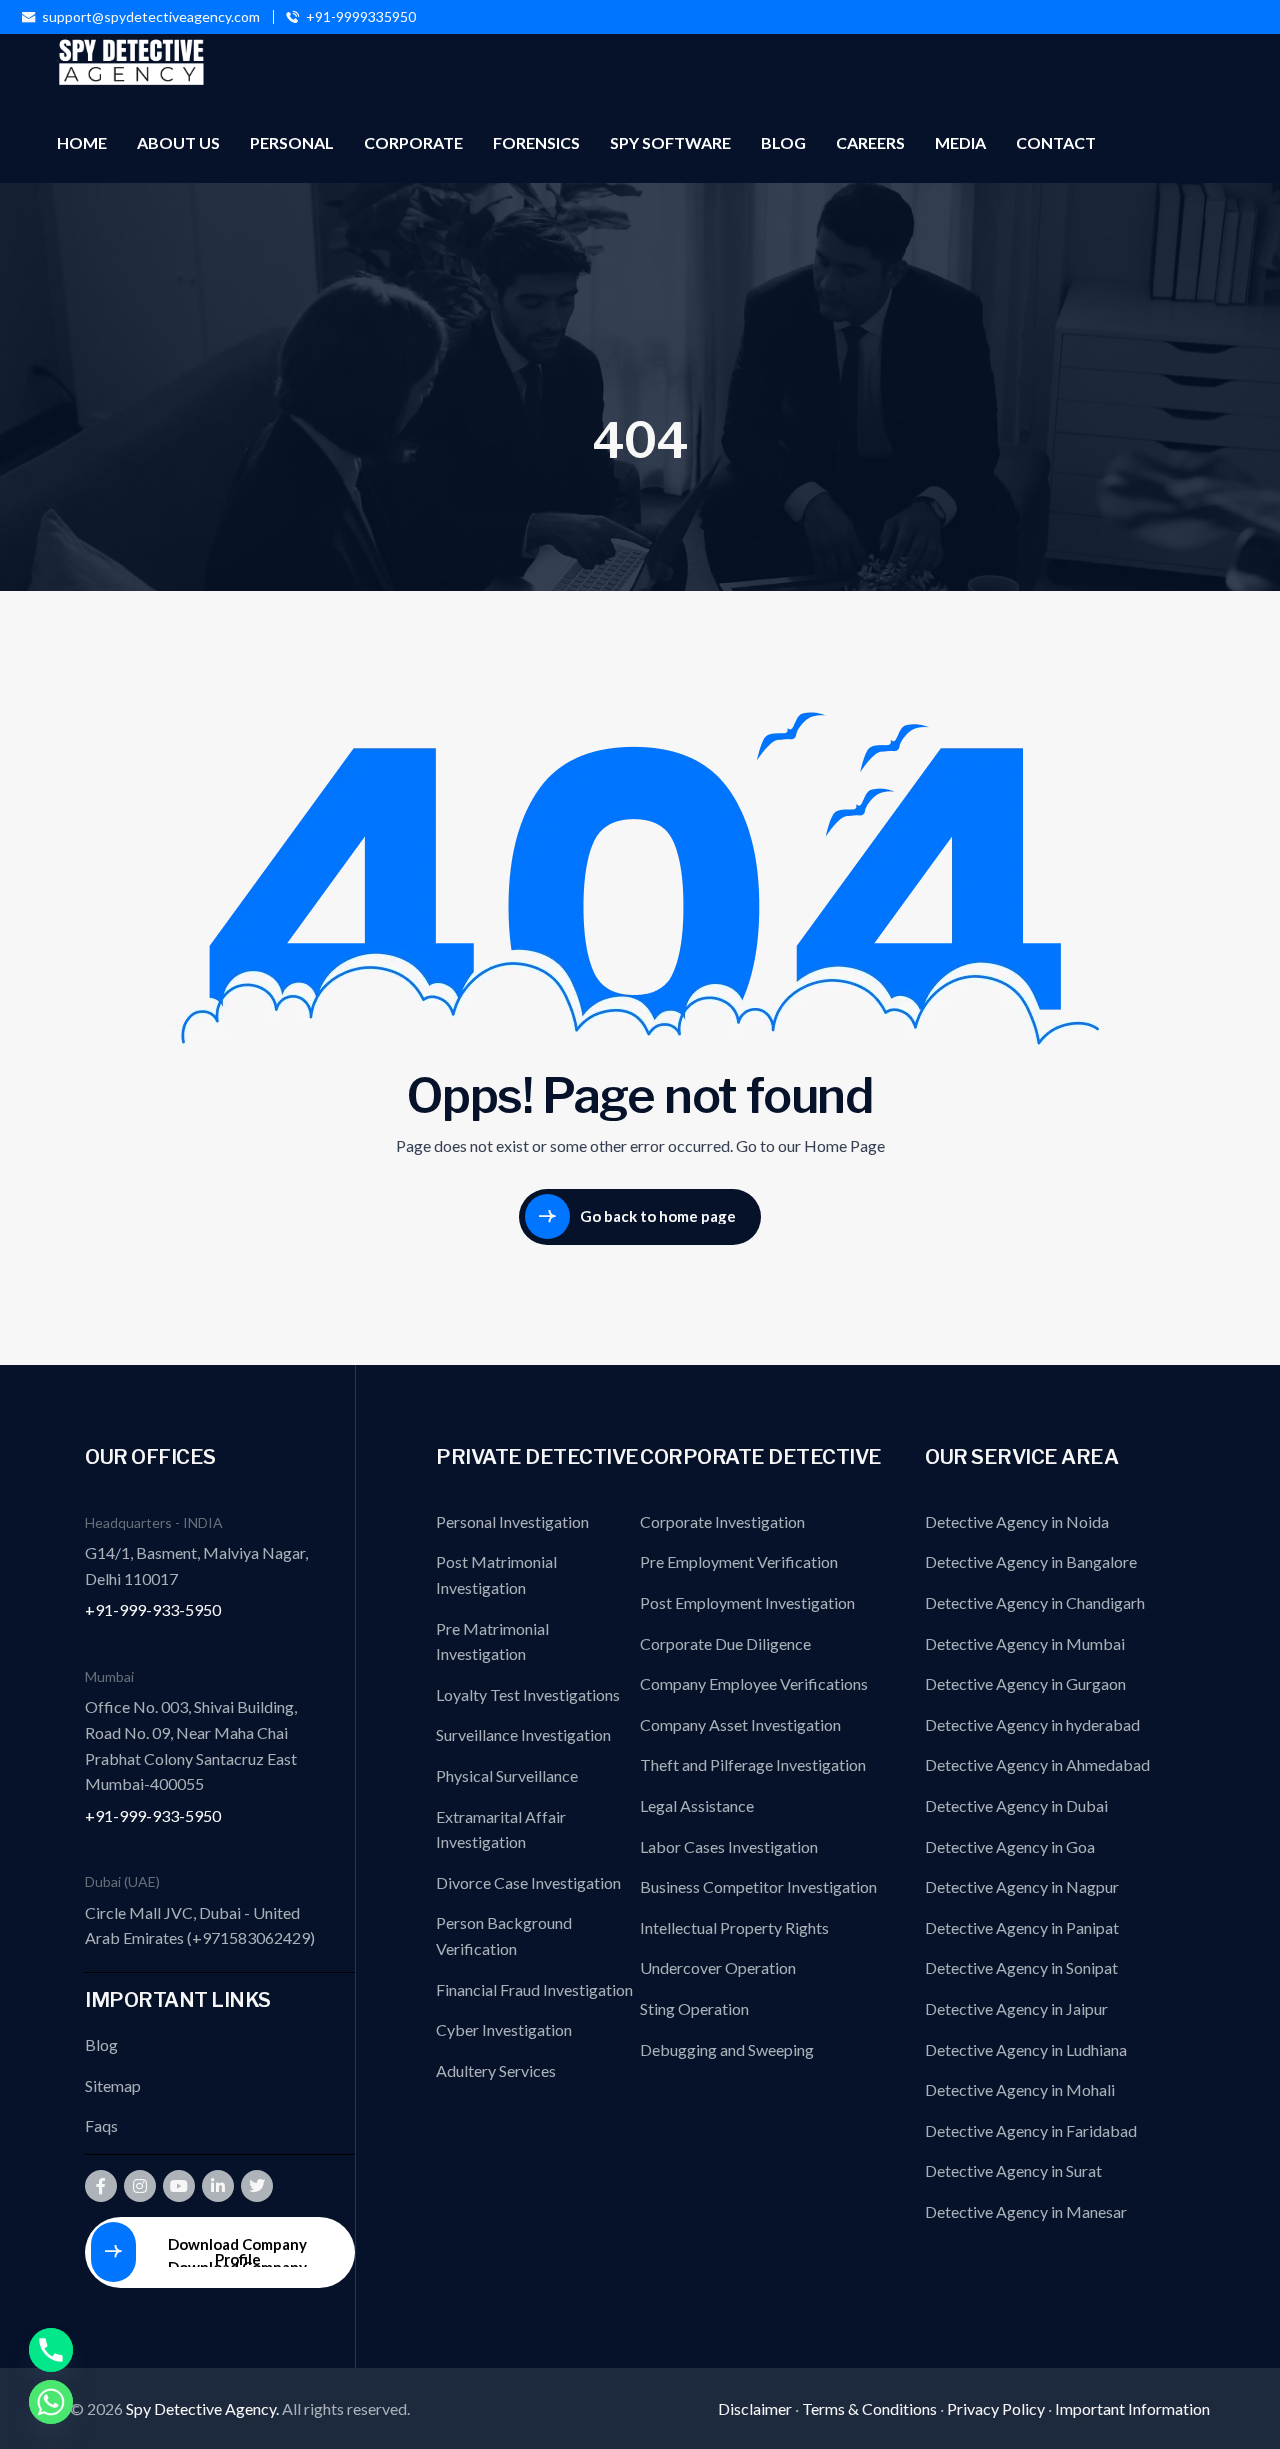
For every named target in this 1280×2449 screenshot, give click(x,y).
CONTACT (1056, 142)
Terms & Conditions (869, 2408)
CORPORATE (413, 142)
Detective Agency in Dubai (1016, 1805)
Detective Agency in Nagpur (1022, 1886)
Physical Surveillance (507, 1775)
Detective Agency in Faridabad (1031, 2130)
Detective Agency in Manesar (1026, 2211)
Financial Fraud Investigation (534, 1989)
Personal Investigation (512, 1521)
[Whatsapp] (51, 2402)
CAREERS (870, 142)
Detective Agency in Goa (1010, 1846)
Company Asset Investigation (740, 1724)
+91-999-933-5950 (153, 1609)
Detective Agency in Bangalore (1031, 1561)
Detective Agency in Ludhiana (1026, 2049)
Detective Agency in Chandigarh (1035, 1602)
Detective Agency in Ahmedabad (1037, 1764)
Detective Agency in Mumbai (1025, 1643)
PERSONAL (292, 142)
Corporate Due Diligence (725, 1643)
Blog (101, 2044)
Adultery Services (496, 2070)
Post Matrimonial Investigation (496, 1574)
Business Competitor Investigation (758, 1886)
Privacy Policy (996, 2408)
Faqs (101, 2125)
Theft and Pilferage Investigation (753, 1764)
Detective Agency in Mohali (1020, 2089)
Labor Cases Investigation (729, 1846)
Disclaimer (755, 2408)
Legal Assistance (697, 1805)
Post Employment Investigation (747, 1602)
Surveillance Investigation (523, 1734)
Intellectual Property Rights (734, 1927)
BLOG (783, 142)
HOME (82, 142)
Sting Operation (694, 2008)
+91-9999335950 (361, 17)
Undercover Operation (718, 1967)
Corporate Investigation (722, 1521)
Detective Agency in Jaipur (1016, 2008)
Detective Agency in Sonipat (1021, 1967)
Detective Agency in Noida (1017, 1521)
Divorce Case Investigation (528, 1882)
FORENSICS (536, 142)
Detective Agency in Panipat (1022, 1927)
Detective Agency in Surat (1013, 2170)
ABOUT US (178, 142)
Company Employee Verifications (754, 1683)
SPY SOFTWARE (670, 142)
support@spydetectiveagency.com (151, 17)
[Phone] (51, 2350)
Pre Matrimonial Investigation (492, 1641)
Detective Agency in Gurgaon (1025, 1683)
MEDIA (960, 142)
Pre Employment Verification (739, 1561)
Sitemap (113, 2085)
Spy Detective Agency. (204, 2408)
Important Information (1132, 2408)
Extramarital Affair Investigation (501, 1829)
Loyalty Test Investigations (528, 1694)
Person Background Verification (504, 1935)
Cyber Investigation (504, 2029)
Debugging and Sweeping (727, 2049)
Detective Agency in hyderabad (1032, 1724)
